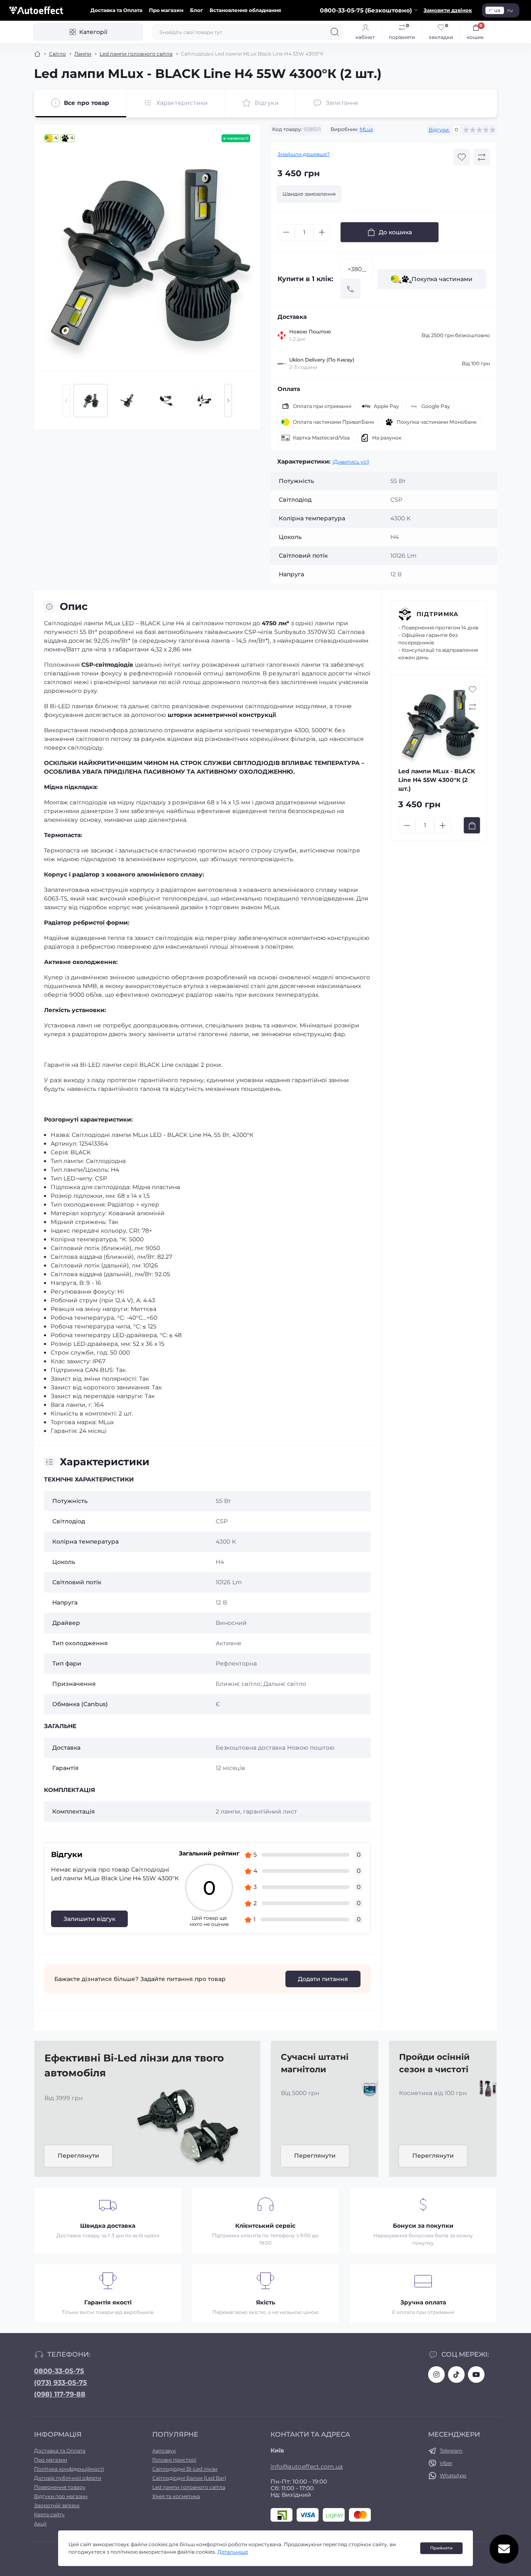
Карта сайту (49, 2514)
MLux (366, 129)
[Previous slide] (66, 401)
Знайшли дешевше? (304, 154)
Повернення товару (60, 2487)
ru (510, 10)
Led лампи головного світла (136, 54)
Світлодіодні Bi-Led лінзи (185, 2469)
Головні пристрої (174, 2460)
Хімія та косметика (176, 2496)
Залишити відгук (89, 1919)
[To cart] (472, 825)
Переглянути (78, 2156)
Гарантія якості (108, 2302)
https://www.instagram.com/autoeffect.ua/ (436, 2374)
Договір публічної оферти (68, 2478)
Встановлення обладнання (245, 10)
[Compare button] (482, 157)
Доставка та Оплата (116, 10)
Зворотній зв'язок (57, 2505)
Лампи (83, 54)
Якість (265, 2302)
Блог (196, 10)
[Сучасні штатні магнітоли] (366, 2088)
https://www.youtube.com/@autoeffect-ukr (476, 2374)
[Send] (351, 289)
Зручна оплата (423, 2302)
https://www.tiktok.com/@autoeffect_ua (456, 2374)
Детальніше (233, 2552)
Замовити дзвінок (448, 10)
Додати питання (323, 1979)
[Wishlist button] (462, 157)
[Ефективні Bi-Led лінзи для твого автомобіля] (188, 2125)
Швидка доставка (108, 2226)
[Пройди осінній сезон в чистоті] (485, 2088)
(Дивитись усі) (351, 462)
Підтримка (437, 614)
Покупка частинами (435, 280)
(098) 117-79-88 (60, 2394)
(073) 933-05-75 (61, 2383)
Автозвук (164, 2451)
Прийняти (441, 2548)
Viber (446, 2463)
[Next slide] (228, 401)
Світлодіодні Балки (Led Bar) (189, 2478)
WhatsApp (453, 2475)
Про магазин (166, 10)
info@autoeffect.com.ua (307, 2467)
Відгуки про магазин (61, 2496)
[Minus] (286, 232)
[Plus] (322, 232)
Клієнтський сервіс (265, 2226)
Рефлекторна (236, 1663)
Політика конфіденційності (69, 2469)
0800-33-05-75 (59, 2371)
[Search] (335, 32)
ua (497, 10)
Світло (57, 54)
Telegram (451, 2451)
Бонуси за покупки (423, 2226)
